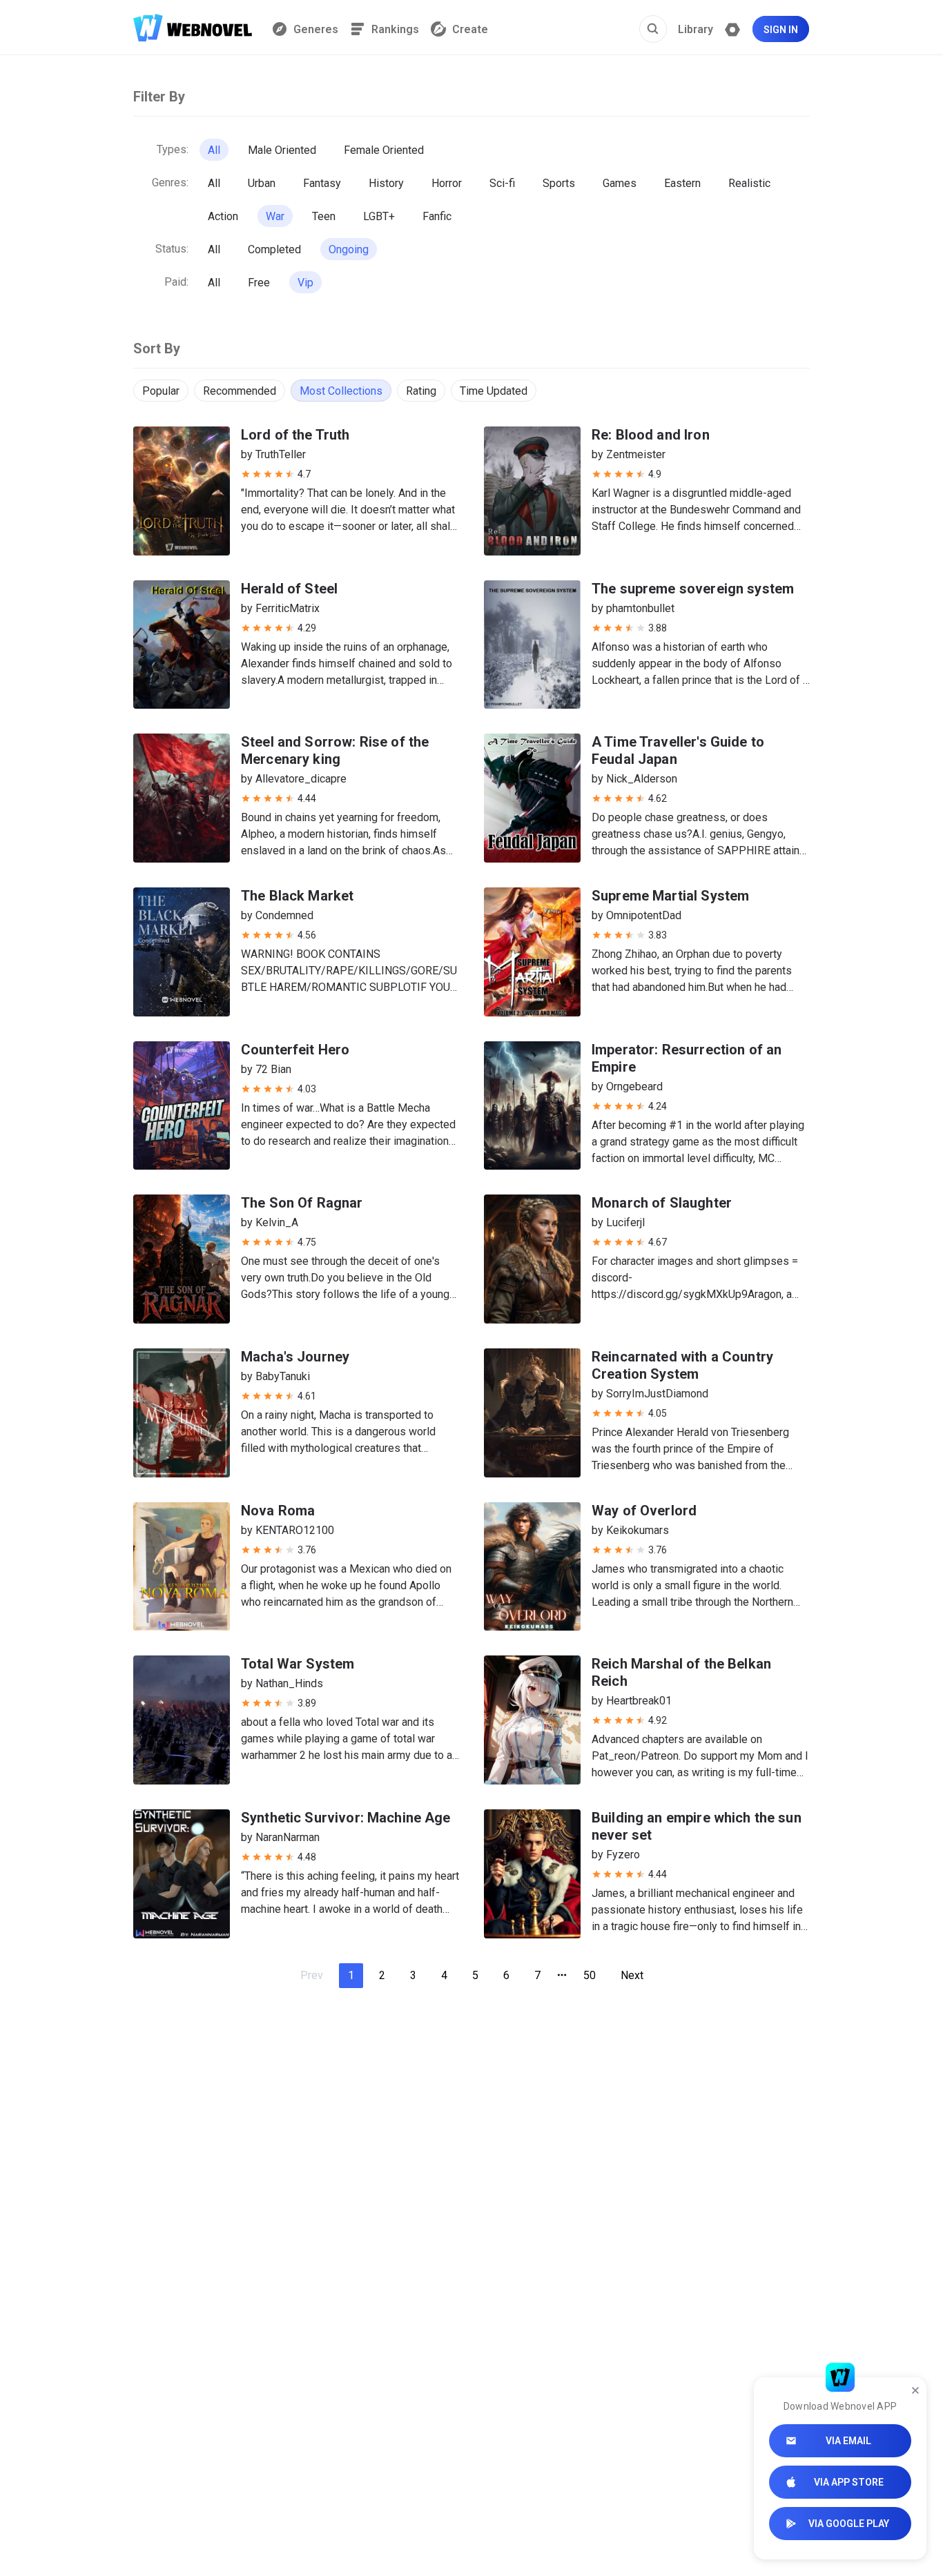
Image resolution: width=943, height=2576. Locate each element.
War (275, 216)
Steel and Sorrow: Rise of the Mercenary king (335, 750)
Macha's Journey (295, 1357)
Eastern (682, 183)
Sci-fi (502, 183)
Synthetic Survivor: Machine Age (346, 1818)
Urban (262, 183)
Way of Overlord (644, 1511)
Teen (324, 216)
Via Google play (849, 2524)
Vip (305, 283)
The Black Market (297, 896)
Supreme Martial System (670, 896)
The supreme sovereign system (693, 589)
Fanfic (437, 216)
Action (223, 216)
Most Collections (341, 391)
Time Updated (494, 391)
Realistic (749, 183)
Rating (421, 391)
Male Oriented (282, 150)
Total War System (298, 1664)
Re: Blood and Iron (651, 435)
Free (259, 283)
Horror (447, 183)
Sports (559, 183)
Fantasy (322, 183)
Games (620, 183)
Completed (274, 249)
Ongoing (349, 249)
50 (590, 1975)
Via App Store (849, 2482)
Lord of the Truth (295, 435)
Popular (161, 391)
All (214, 150)
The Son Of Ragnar (302, 1203)
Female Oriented (384, 150)
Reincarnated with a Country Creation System (682, 1365)
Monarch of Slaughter (662, 1203)
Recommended (240, 391)
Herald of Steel (289, 589)
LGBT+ (379, 216)
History (386, 183)
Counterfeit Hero (295, 1050)
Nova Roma (278, 1511)
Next (632, 1975)
